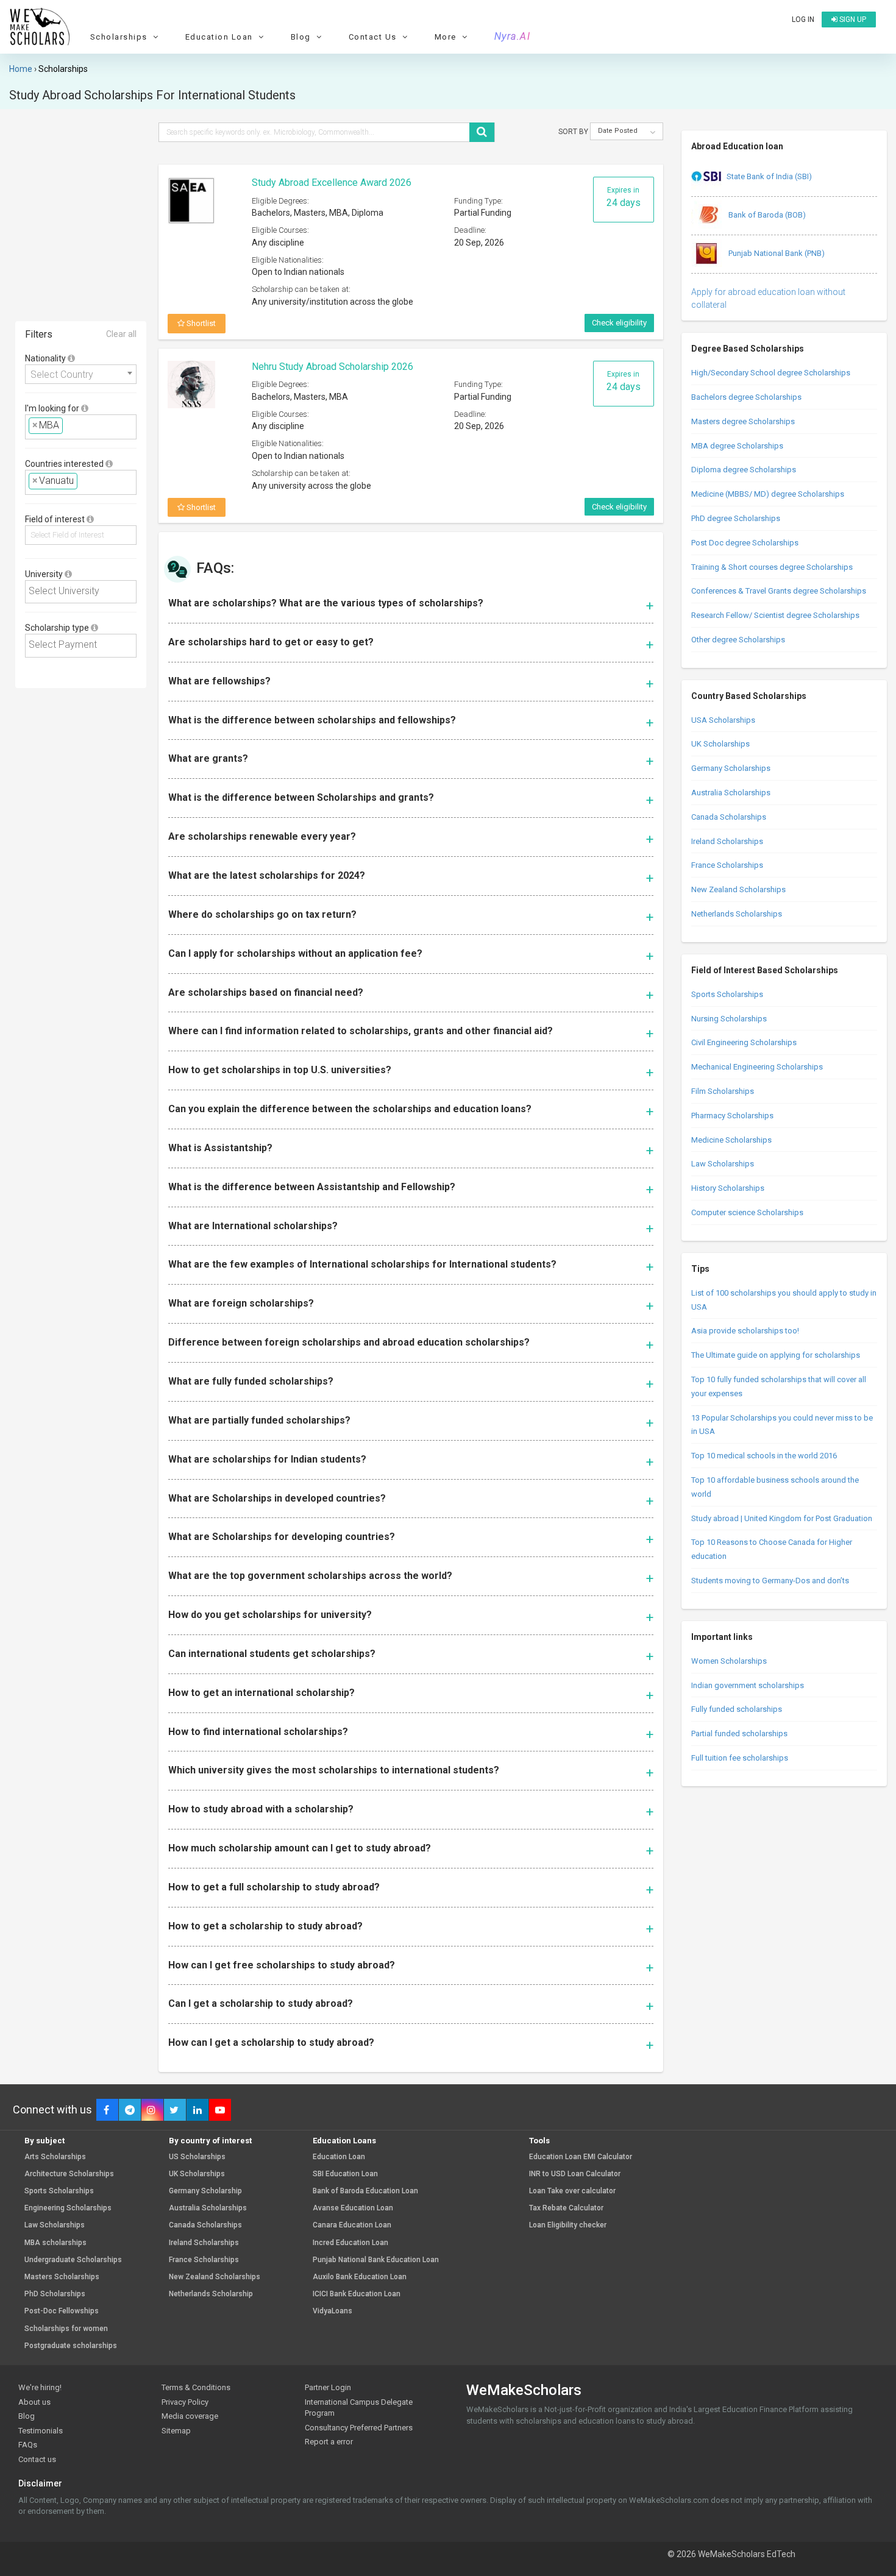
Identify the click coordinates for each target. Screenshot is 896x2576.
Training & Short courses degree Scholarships (772, 567)
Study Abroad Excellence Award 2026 (332, 183)
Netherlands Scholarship (211, 2294)
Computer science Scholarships (747, 1212)
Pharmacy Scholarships (732, 1116)
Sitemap (176, 2431)
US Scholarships (197, 2157)
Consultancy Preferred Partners (359, 2428)
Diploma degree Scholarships (744, 470)
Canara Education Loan (352, 2225)
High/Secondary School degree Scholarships (771, 373)
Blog (27, 2416)
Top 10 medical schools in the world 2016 (764, 1456)
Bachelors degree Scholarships (746, 397)
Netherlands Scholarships (737, 914)
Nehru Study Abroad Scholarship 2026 (332, 367)
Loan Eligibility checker (568, 2225)
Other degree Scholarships (738, 640)
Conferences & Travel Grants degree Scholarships (779, 591)
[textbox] (69, 426)
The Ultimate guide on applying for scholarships (776, 1355)
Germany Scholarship (205, 2191)
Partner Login (328, 2387)
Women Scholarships (729, 1661)
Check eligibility (619, 323)
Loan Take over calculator (572, 2191)
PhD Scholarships (55, 2294)
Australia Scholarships (731, 793)
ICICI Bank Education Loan (357, 2294)
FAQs (28, 2445)
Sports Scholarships (727, 994)
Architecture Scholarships (69, 2174)
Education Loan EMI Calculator (581, 2157)
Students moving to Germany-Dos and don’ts (770, 1581)
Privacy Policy (185, 2402)
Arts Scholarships (55, 2157)
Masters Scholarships (62, 2277)
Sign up (852, 20)
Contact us (37, 2459)
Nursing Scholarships (729, 1019)
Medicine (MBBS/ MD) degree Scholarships (768, 494)
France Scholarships (727, 865)
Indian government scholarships (748, 1685)
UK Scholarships (720, 744)
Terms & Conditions (196, 2387)
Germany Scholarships (731, 768)
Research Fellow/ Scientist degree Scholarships (775, 615)
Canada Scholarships (729, 817)
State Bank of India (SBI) (769, 176)
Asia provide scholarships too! (745, 1331)
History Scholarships (728, 1188)
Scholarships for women (66, 2329)
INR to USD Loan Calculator (575, 2174)
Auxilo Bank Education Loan (360, 2277)
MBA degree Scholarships (737, 446)
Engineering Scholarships (68, 2208)
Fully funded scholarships (737, 1709)
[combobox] (81, 374)
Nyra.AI (513, 37)
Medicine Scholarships (731, 1140)
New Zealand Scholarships (738, 889)
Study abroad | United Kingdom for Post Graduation (782, 1518)
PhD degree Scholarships (736, 518)
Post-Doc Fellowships (62, 2311)
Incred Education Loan (350, 2243)
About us (34, 2402)
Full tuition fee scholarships (740, 1758)
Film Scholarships (723, 1091)
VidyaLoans (332, 2311)
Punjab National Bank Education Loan (376, 2260)
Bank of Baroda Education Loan (365, 2191)
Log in (803, 20)
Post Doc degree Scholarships (745, 543)
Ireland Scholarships (727, 841)
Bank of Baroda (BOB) (766, 215)
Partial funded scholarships (739, 1733)
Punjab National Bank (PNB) (776, 253)
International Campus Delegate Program (359, 2408)
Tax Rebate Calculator (566, 2208)
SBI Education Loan (345, 2174)
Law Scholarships (723, 1164)
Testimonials (41, 2431)
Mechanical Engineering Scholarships (757, 1067)
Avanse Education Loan (353, 2208)
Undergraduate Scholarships (73, 2260)
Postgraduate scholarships (71, 2346)
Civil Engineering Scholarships (744, 1042)
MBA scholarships (55, 2243)
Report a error (329, 2442)
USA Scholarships (723, 720)
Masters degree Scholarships (743, 421)
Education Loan (339, 2157)
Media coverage (190, 2416)
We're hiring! (40, 2387)
